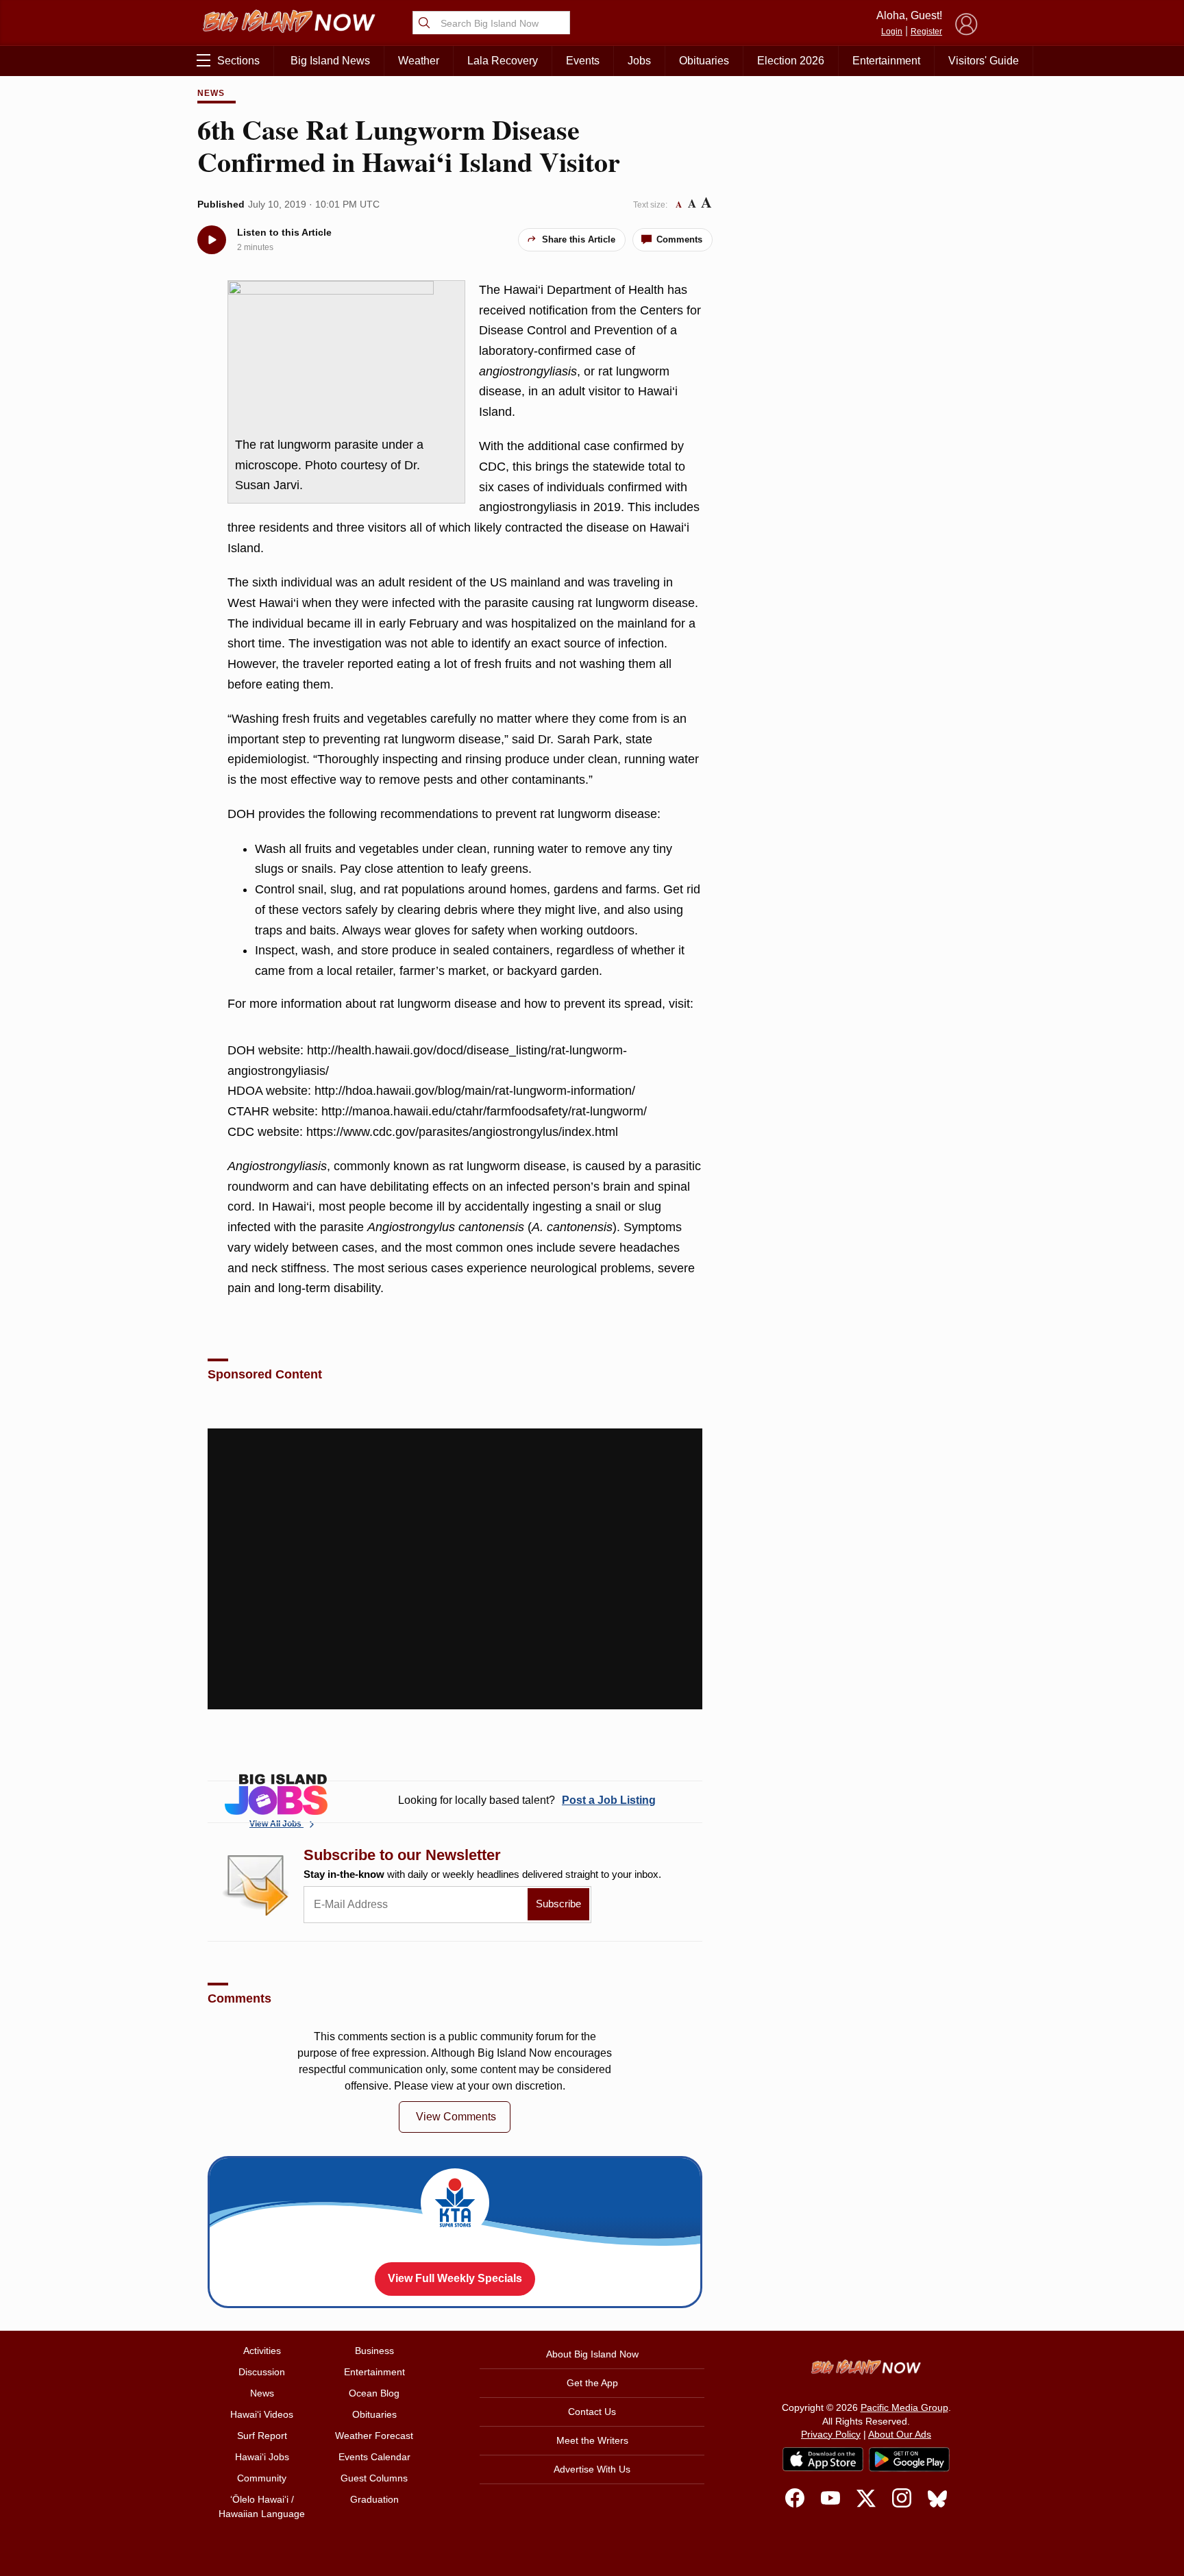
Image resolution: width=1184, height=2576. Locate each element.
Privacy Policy (831, 2434)
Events (583, 61)
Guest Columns (374, 2478)
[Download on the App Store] (823, 2459)
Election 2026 (791, 61)
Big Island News (330, 61)
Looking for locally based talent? (527, 1800)
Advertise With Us (592, 2469)
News (211, 93)
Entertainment (886, 61)
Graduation (374, 2499)
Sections (238, 61)
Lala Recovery (503, 61)
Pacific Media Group (904, 2407)
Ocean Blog (374, 2393)
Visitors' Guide (984, 61)
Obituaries (704, 61)
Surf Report (262, 2436)
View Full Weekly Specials (455, 2278)
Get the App (592, 2383)
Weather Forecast (374, 2436)
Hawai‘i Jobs (262, 2457)
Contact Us (592, 2412)
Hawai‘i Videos (262, 2414)
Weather (419, 61)
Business (374, 2351)
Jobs (639, 61)
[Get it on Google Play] (909, 2460)
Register (926, 32)
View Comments (456, 2117)
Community (262, 2478)
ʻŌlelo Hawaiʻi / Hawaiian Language (262, 2506)
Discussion (262, 2372)
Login (892, 32)
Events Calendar (374, 2457)
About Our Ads (900, 2434)
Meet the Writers (592, 2440)
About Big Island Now (592, 2354)
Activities (262, 2351)
